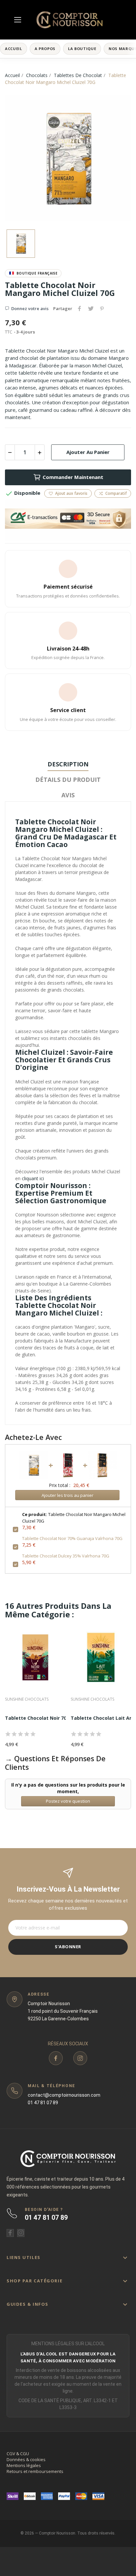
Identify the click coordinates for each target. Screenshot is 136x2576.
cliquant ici (33, 1178)
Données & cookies (26, 2459)
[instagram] (80, 2058)
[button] (68, 2257)
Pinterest (102, 308)
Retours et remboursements (35, 2471)
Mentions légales (24, 2465)
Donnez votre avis (30, 308)
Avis (68, 795)
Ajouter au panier (88, 452)
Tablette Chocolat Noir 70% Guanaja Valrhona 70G (72, 1538)
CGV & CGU (18, 2454)
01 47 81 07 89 (43, 2103)
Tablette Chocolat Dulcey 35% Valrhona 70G (66, 1556)
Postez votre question (68, 1801)
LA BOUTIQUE (82, 49)
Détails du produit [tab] (68, 780)
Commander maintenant (73, 477)
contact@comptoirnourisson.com (64, 2095)
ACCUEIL (14, 49)
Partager (80, 308)
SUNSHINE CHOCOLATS (27, 1699)
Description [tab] (68, 764)
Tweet (91, 308)
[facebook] (56, 2058)
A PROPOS (45, 49)
